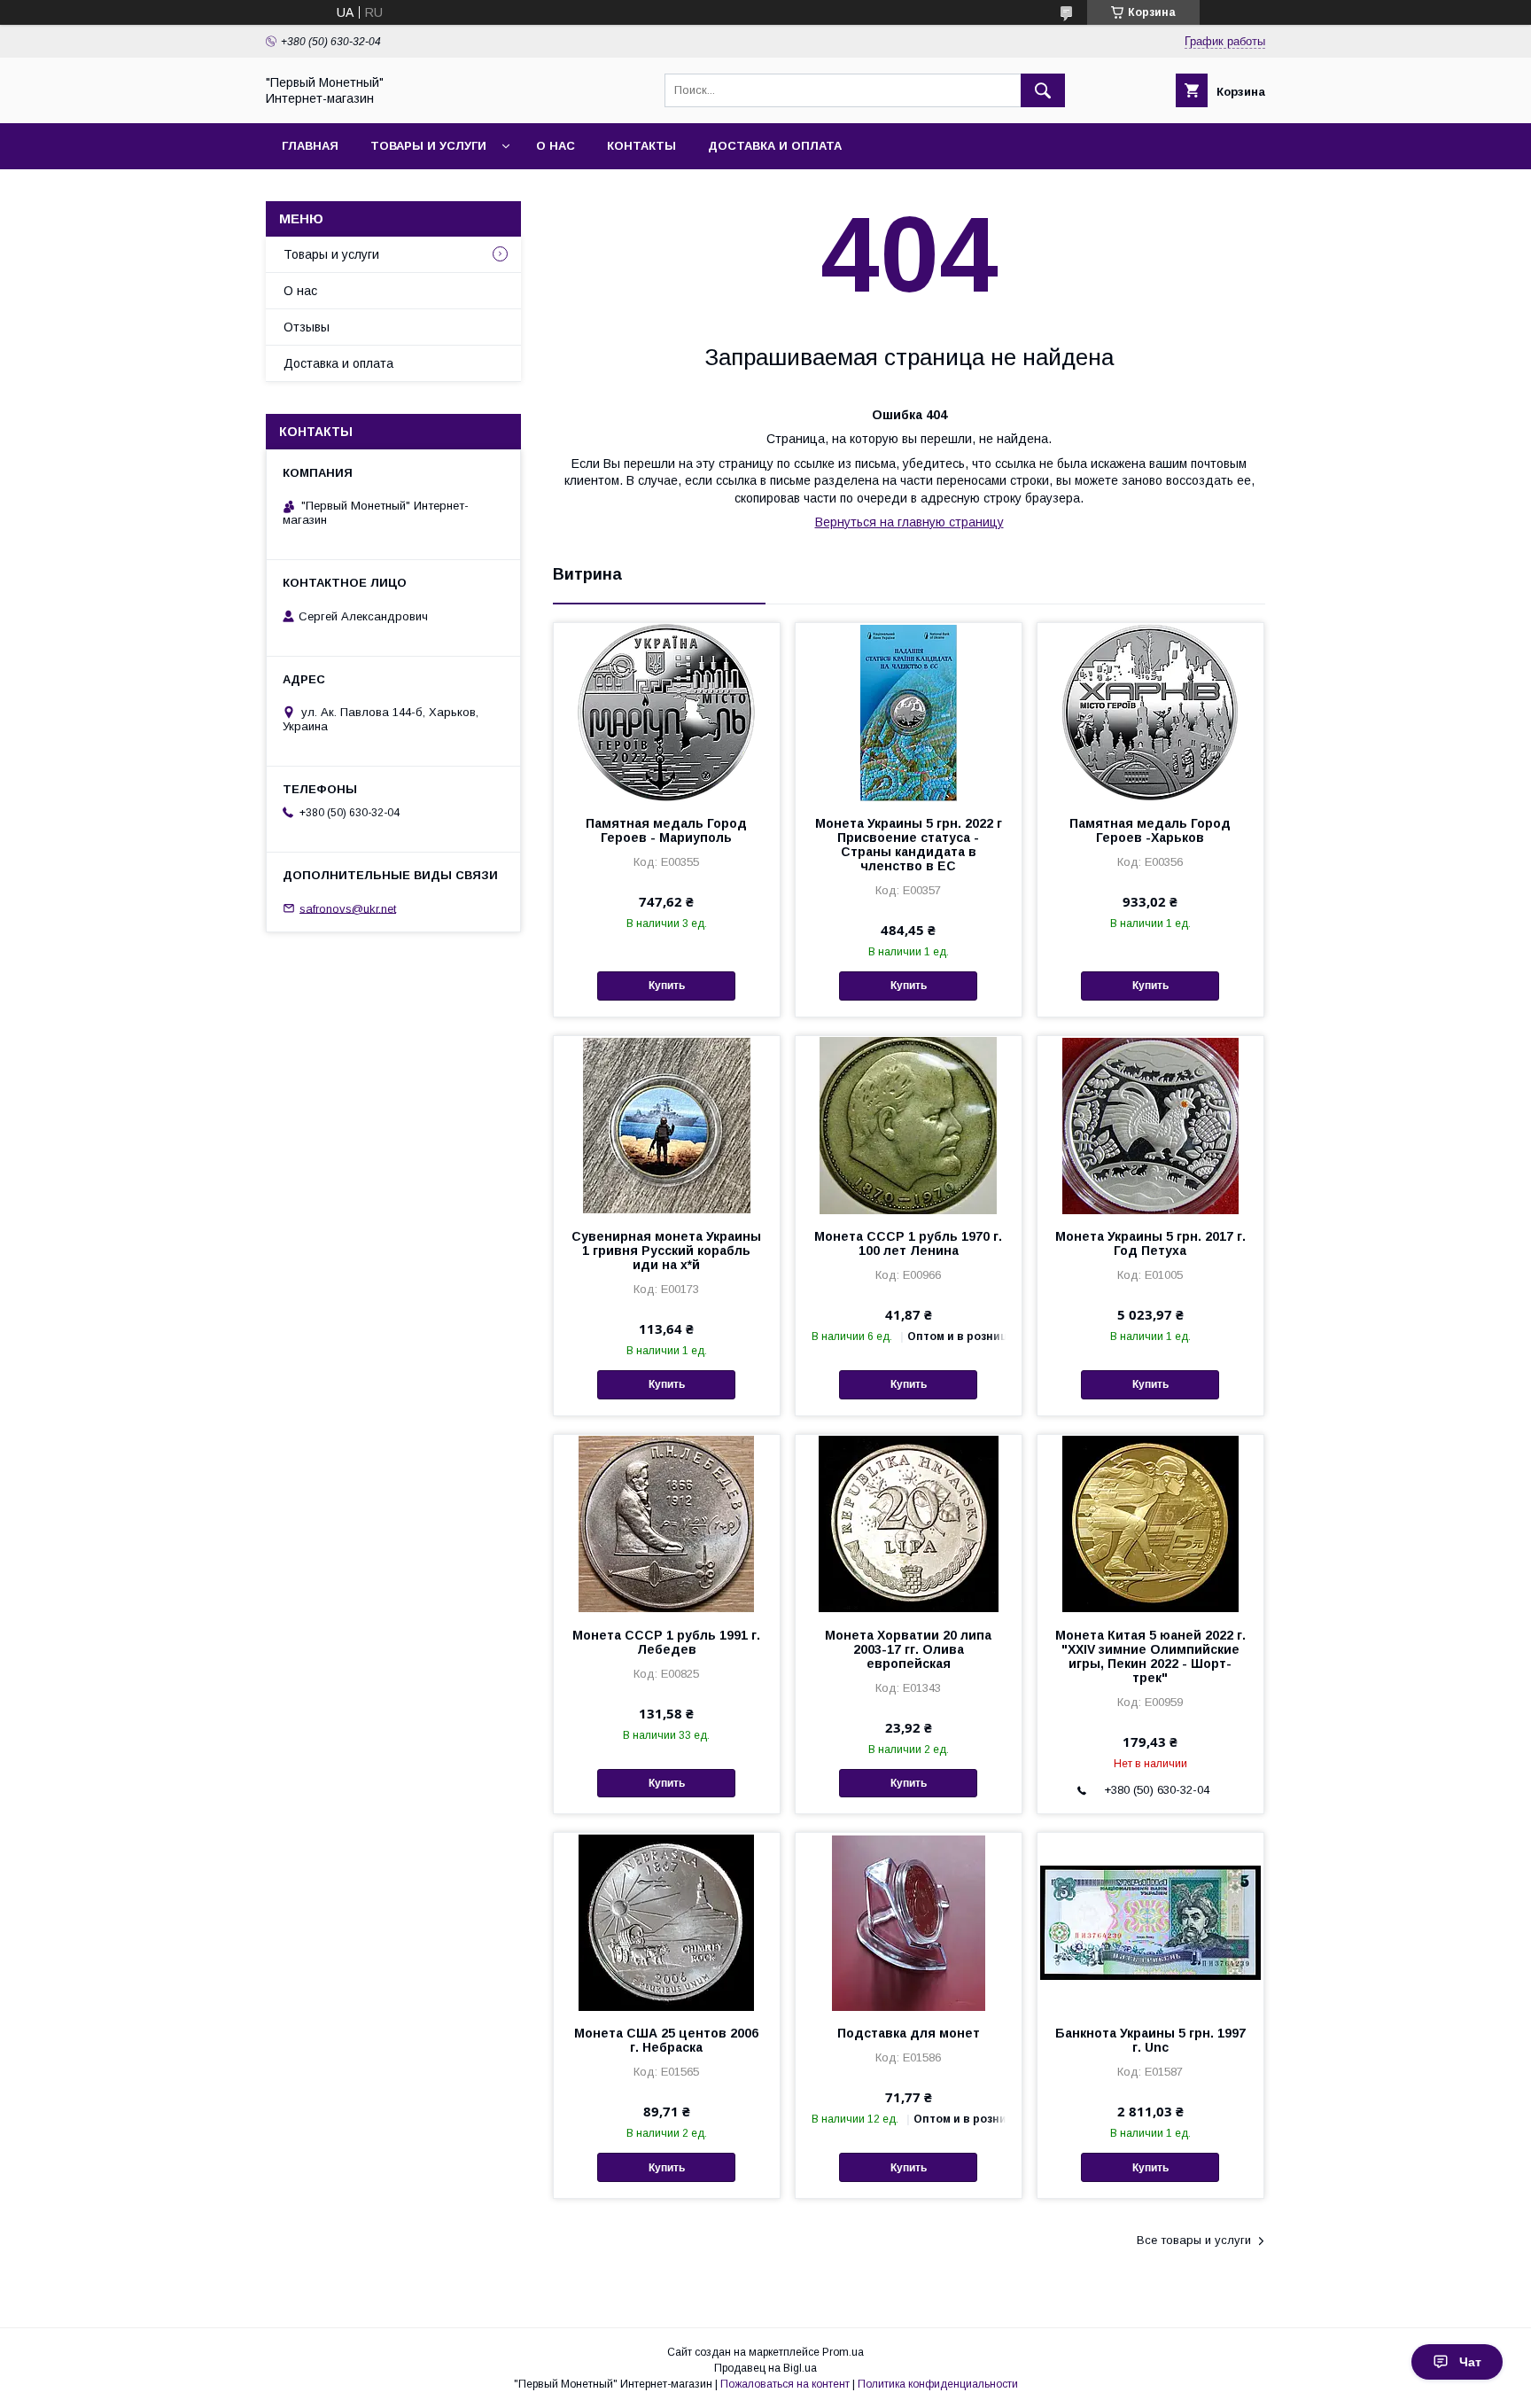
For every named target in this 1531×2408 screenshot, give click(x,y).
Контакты (641, 146)
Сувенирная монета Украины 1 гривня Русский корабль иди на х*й (666, 1251)
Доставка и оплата (775, 146)
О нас (556, 146)
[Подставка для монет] (909, 1921)
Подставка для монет (909, 2033)
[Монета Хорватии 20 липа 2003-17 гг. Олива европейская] (909, 1524)
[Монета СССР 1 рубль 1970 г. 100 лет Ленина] (909, 1125)
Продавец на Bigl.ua (765, 2368)
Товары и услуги (428, 146)
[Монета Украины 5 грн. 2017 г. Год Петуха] (1150, 1125)
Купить (667, 986)
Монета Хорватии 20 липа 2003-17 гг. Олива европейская (908, 1649)
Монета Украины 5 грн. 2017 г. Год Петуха (1150, 1243)
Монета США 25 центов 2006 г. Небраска (666, 2040)
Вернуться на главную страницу (909, 522)
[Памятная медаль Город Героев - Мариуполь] (667, 712)
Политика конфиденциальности (938, 2384)
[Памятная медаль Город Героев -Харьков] (1150, 712)
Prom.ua (843, 2352)
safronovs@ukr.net (348, 908)
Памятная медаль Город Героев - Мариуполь (666, 830)
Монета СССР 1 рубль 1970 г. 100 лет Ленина (908, 1243)
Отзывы (307, 327)
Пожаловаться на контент (785, 2384)
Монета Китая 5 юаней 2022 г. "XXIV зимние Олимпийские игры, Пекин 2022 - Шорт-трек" (1150, 1656)
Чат (1470, 2362)
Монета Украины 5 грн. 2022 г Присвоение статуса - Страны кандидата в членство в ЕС (909, 845)
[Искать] (1043, 90)
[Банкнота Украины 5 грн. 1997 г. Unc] (1150, 1921)
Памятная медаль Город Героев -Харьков (1150, 830)
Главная (310, 146)
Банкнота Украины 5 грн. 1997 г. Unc (1150, 2040)
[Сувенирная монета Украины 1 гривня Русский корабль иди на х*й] (667, 1125)
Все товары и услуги (1194, 2240)
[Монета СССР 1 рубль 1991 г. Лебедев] (667, 1524)
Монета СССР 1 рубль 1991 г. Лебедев (666, 1642)
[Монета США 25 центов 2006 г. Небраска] (667, 1921)
